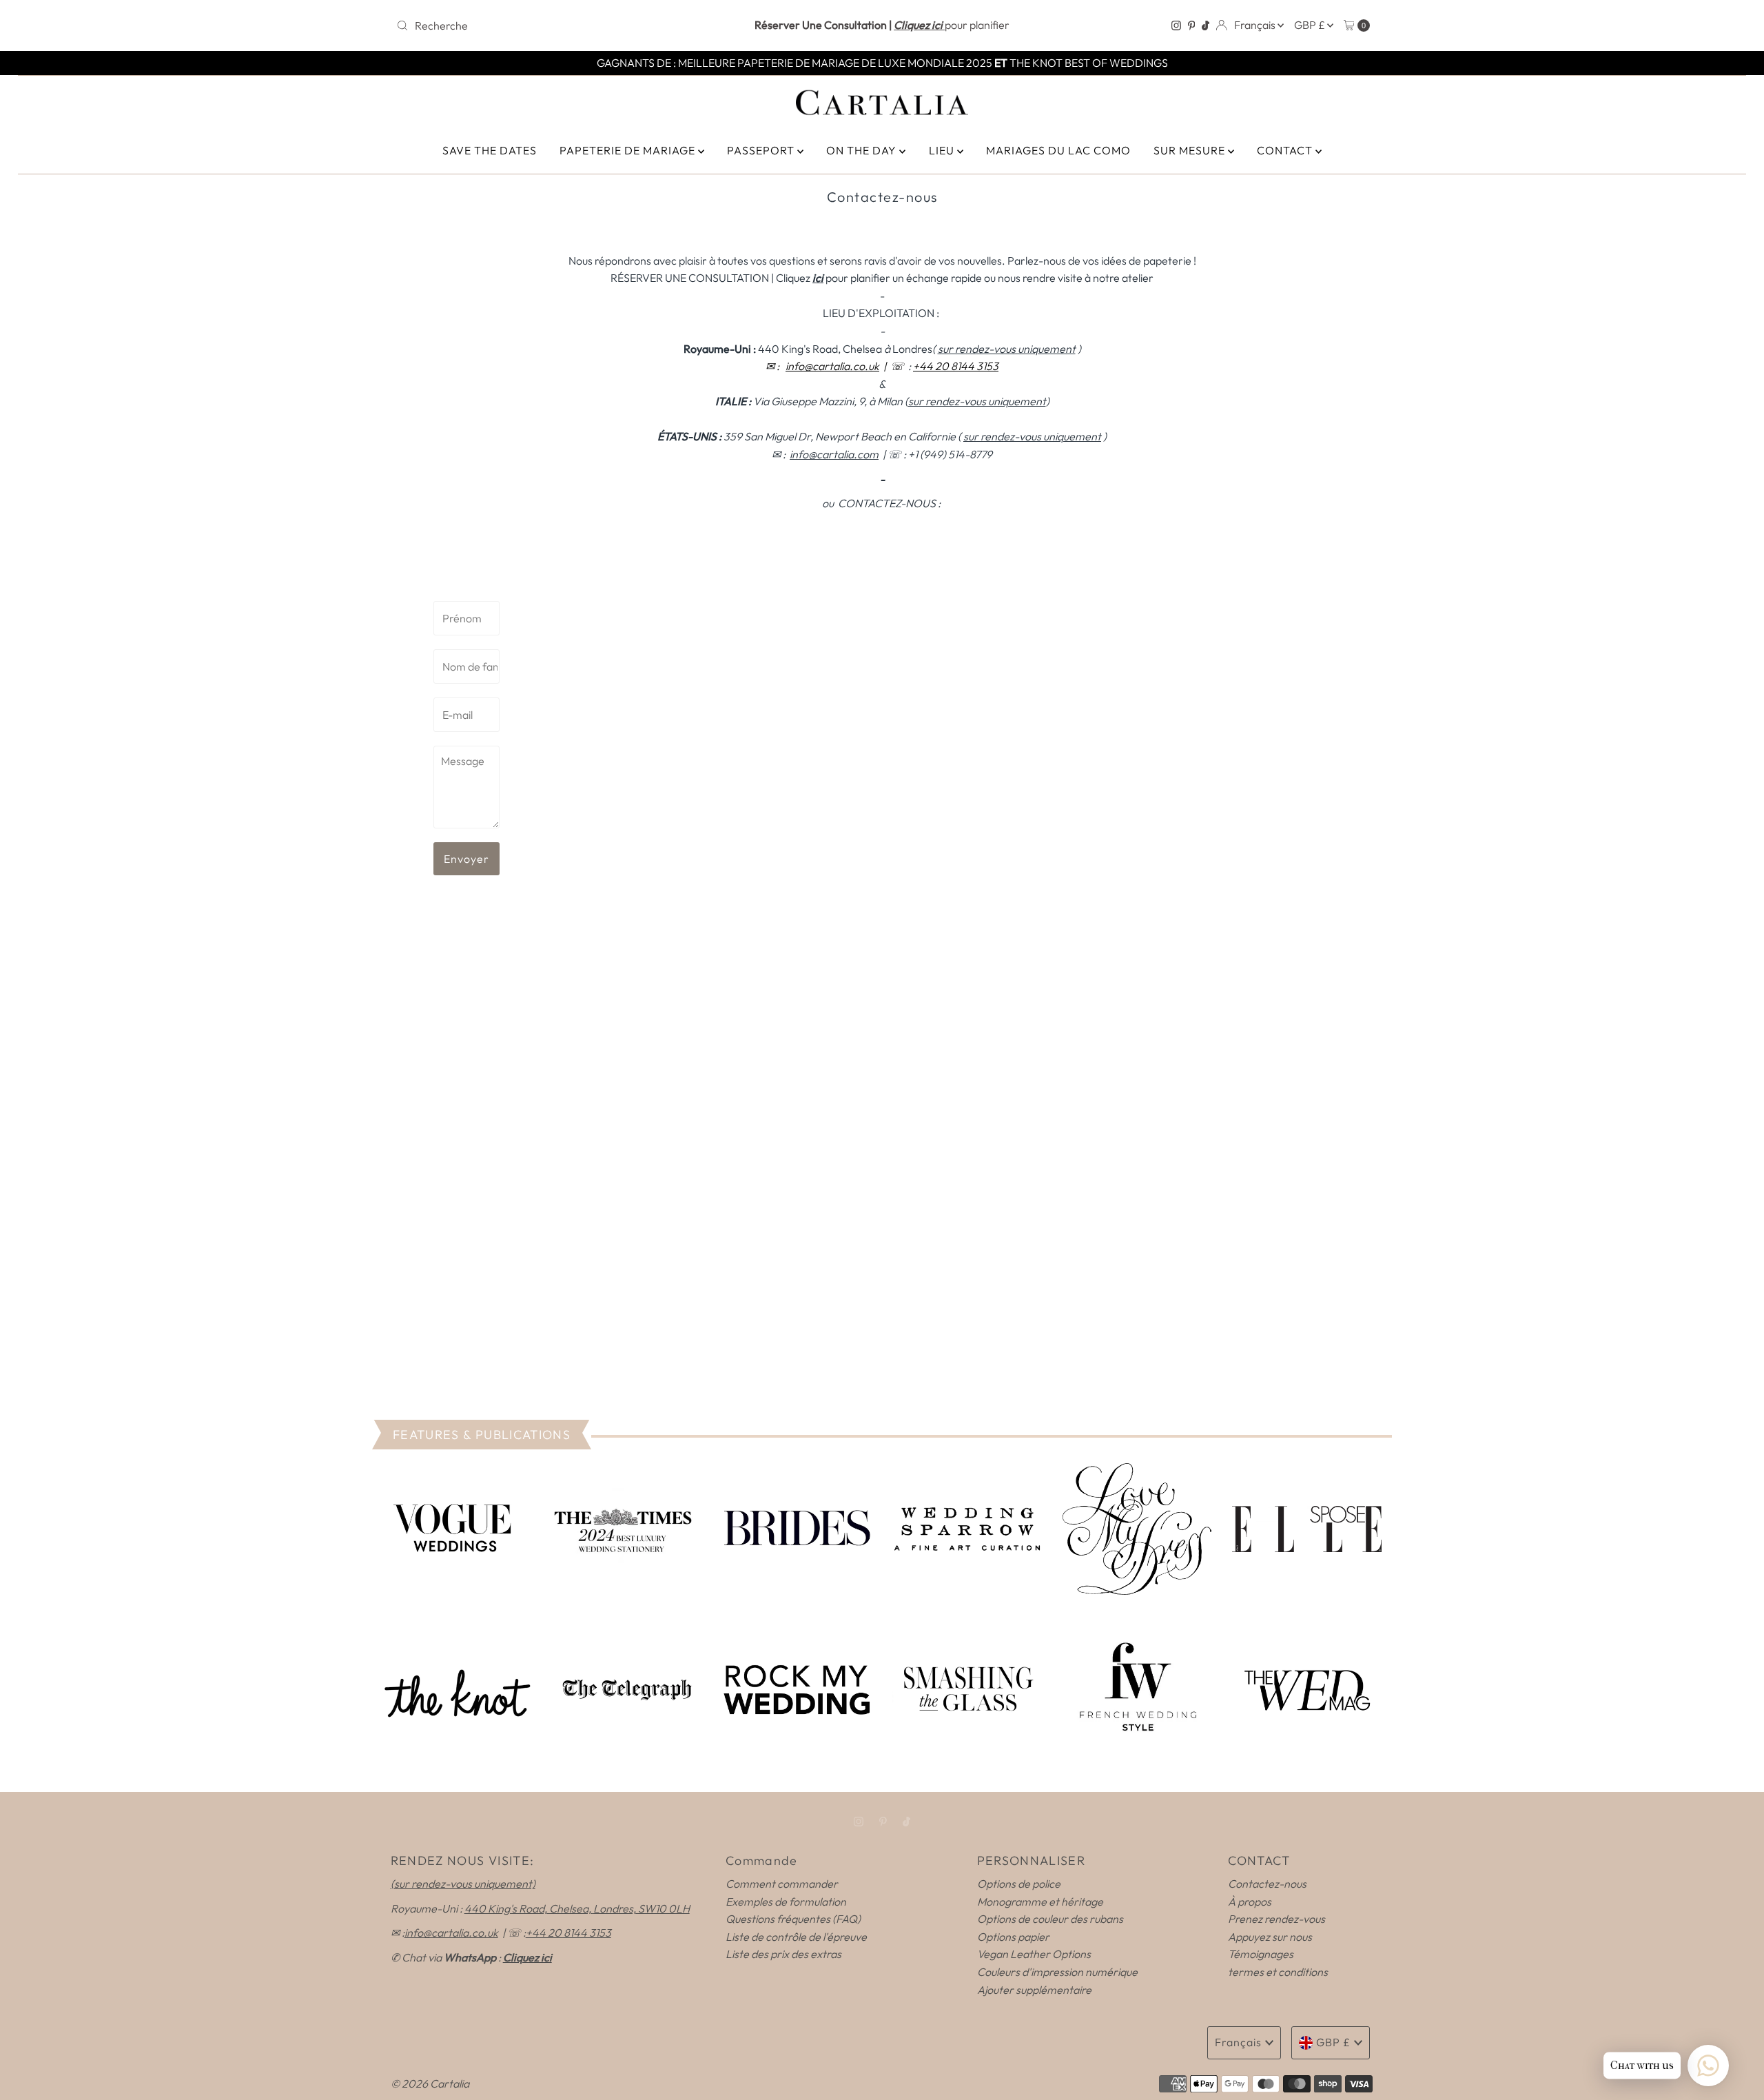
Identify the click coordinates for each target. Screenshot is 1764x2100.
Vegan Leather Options (1034, 1954)
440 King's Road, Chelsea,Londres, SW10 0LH (577, 1908)
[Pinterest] (1192, 26)
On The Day (863, 150)
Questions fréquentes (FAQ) (793, 1919)
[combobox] (551, 26)
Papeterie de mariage (629, 150)
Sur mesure (1191, 150)
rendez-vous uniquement (1032, 436)
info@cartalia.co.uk (832, 366)
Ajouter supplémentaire (1034, 1990)
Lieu (943, 150)
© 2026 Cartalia (430, 2083)
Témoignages (1261, 1954)
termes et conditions (1278, 1972)
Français (1256, 25)
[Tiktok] (1206, 26)
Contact (1286, 150)
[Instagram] (1176, 26)
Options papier (1013, 1937)
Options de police (1019, 1884)
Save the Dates (490, 150)
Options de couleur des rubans (1050, 1919)
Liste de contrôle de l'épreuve (796, 1937)
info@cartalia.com (834, 454)
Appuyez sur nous (1270, 1937)
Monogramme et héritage (1040, 1902)
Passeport (762, 150)
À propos (1250, 1902)
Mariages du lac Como (1058, 150)
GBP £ (1311, 25)
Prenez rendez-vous (1276, 1919)
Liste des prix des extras (783, 1954)
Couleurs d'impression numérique (1057, 1972)
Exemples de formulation (786, 1902)
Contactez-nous (1267, 1884)
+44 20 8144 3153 (956, 366)
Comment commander (782, 1884)
